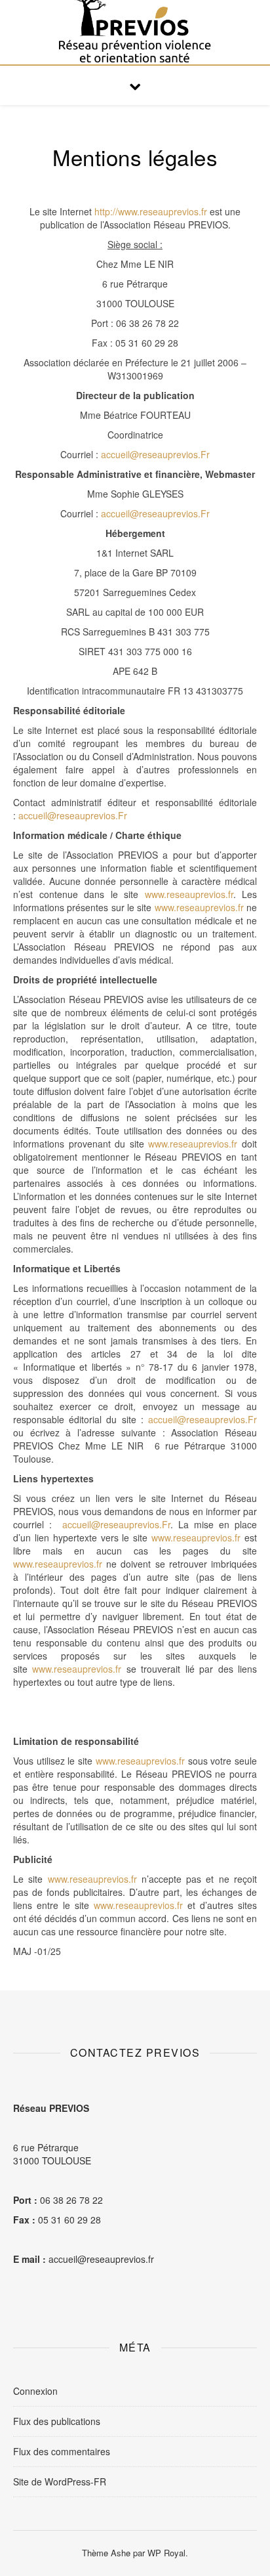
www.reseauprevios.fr (189, 894)
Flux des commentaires (62, 2451)
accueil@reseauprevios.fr (101, 2259)
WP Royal (166, 2553)
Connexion (35, 2391)
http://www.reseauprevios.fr (151, 211)
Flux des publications (57, 2421)
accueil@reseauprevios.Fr (155, 454)
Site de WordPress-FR (60, 2481)
